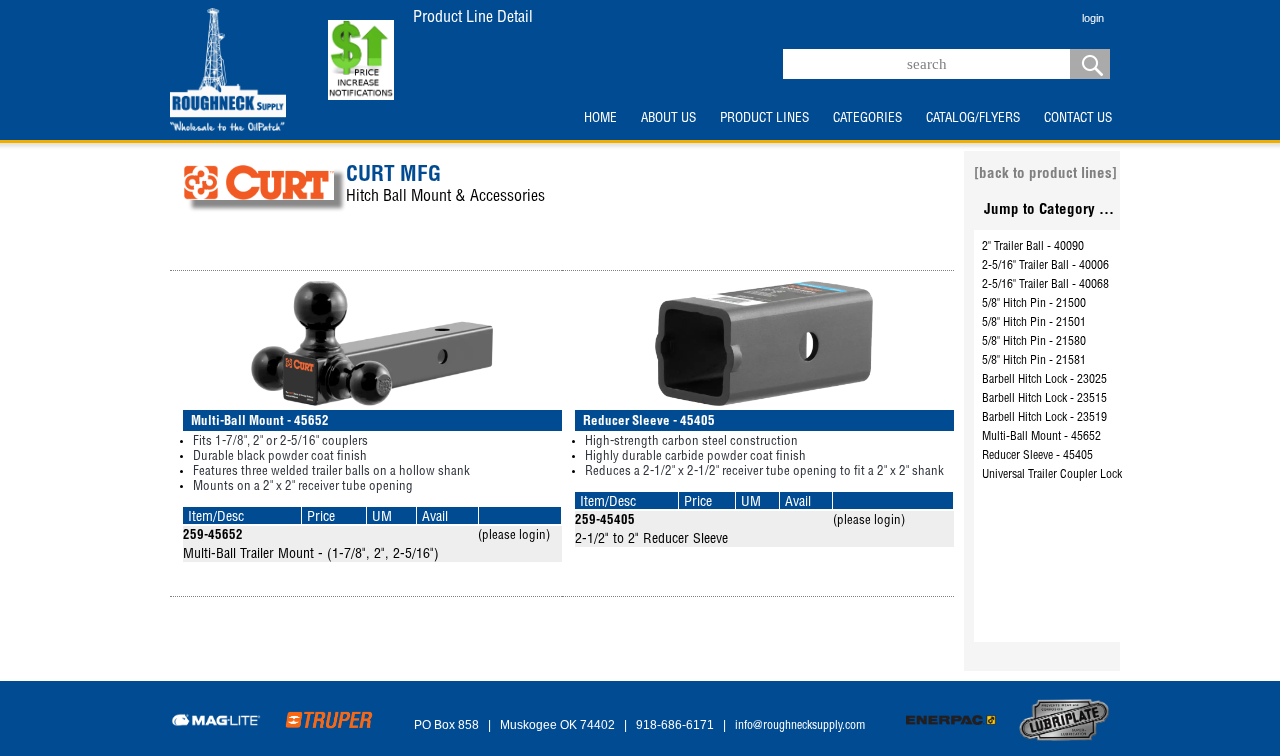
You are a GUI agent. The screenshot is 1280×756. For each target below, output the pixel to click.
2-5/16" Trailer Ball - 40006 (1045, 266)
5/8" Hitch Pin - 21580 (1034, 342)
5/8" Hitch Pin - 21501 (1034, 323)
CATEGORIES (867, 119)
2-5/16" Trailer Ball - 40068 (1045, 285)
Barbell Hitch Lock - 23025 (1044, 380)
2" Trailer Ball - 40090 (1033, 247)
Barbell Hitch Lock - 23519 (1044, 418)
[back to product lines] (1045, 174)
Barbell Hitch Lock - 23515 (1044, 399)
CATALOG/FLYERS (973, 119)
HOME (600, 119)
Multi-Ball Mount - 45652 (1041, 437)
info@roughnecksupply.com (800, 726)
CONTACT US (1078, 119)
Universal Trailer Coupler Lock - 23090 (1072, 475)
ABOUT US (668, 119)
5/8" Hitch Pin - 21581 (1034, 361)
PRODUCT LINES (764, 119)
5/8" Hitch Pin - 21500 (1034, 304)
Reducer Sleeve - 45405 (1037, 456)
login (1093, 18)
